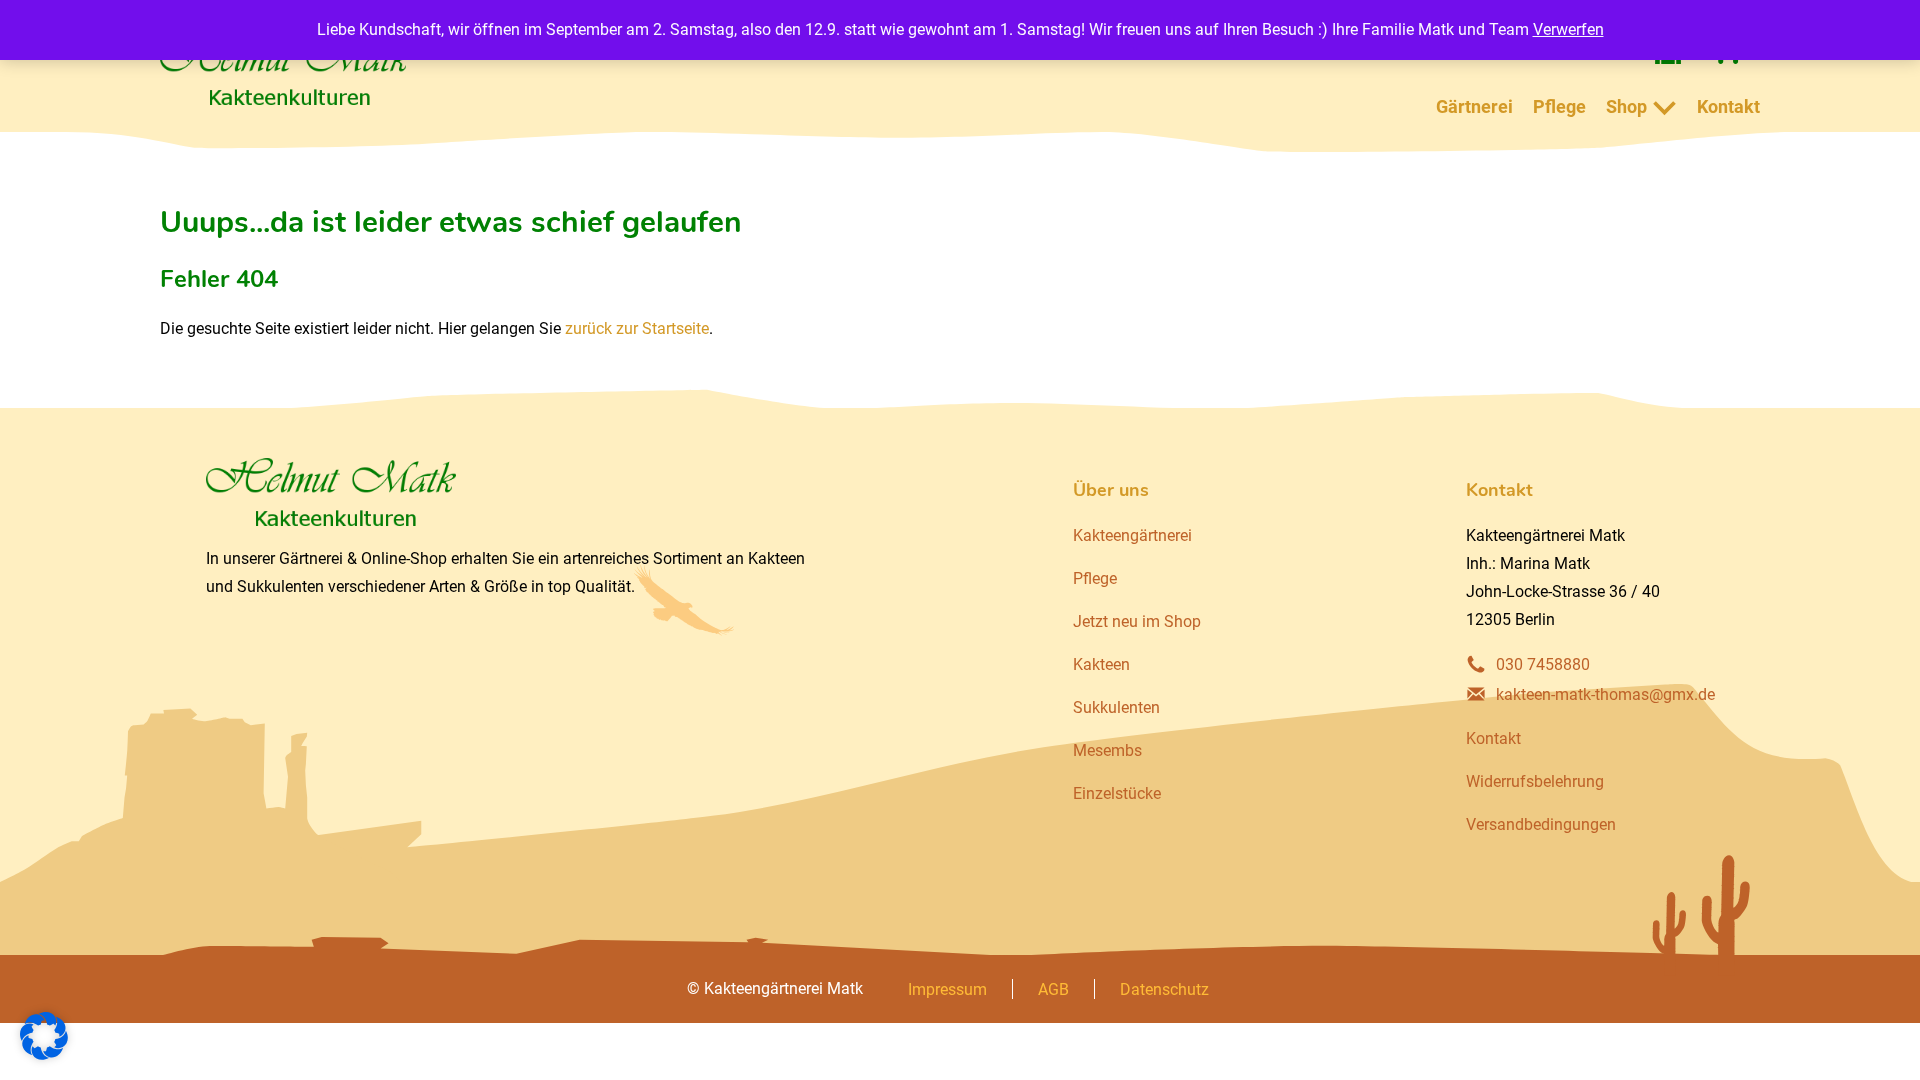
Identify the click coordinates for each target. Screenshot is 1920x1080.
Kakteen (1101, 664)
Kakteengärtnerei (1132, 535)
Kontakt (1728, 106)
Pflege (1559, 106)
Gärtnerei (1474, 106)
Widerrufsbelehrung (1535, 781)
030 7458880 (1543, 664)
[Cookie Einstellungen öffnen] (44, 1054)
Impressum (947, 989)
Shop (1626, 106)
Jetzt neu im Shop (1137, 621)
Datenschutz (1164, 989)
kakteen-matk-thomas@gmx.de (1605, 694)
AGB (1053, 989)
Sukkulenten (1116, 707)
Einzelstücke (1117, 793)
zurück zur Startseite (637, 328)
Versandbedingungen (1541, 824)
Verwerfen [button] (1568, 29)
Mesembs (1107, 750)
